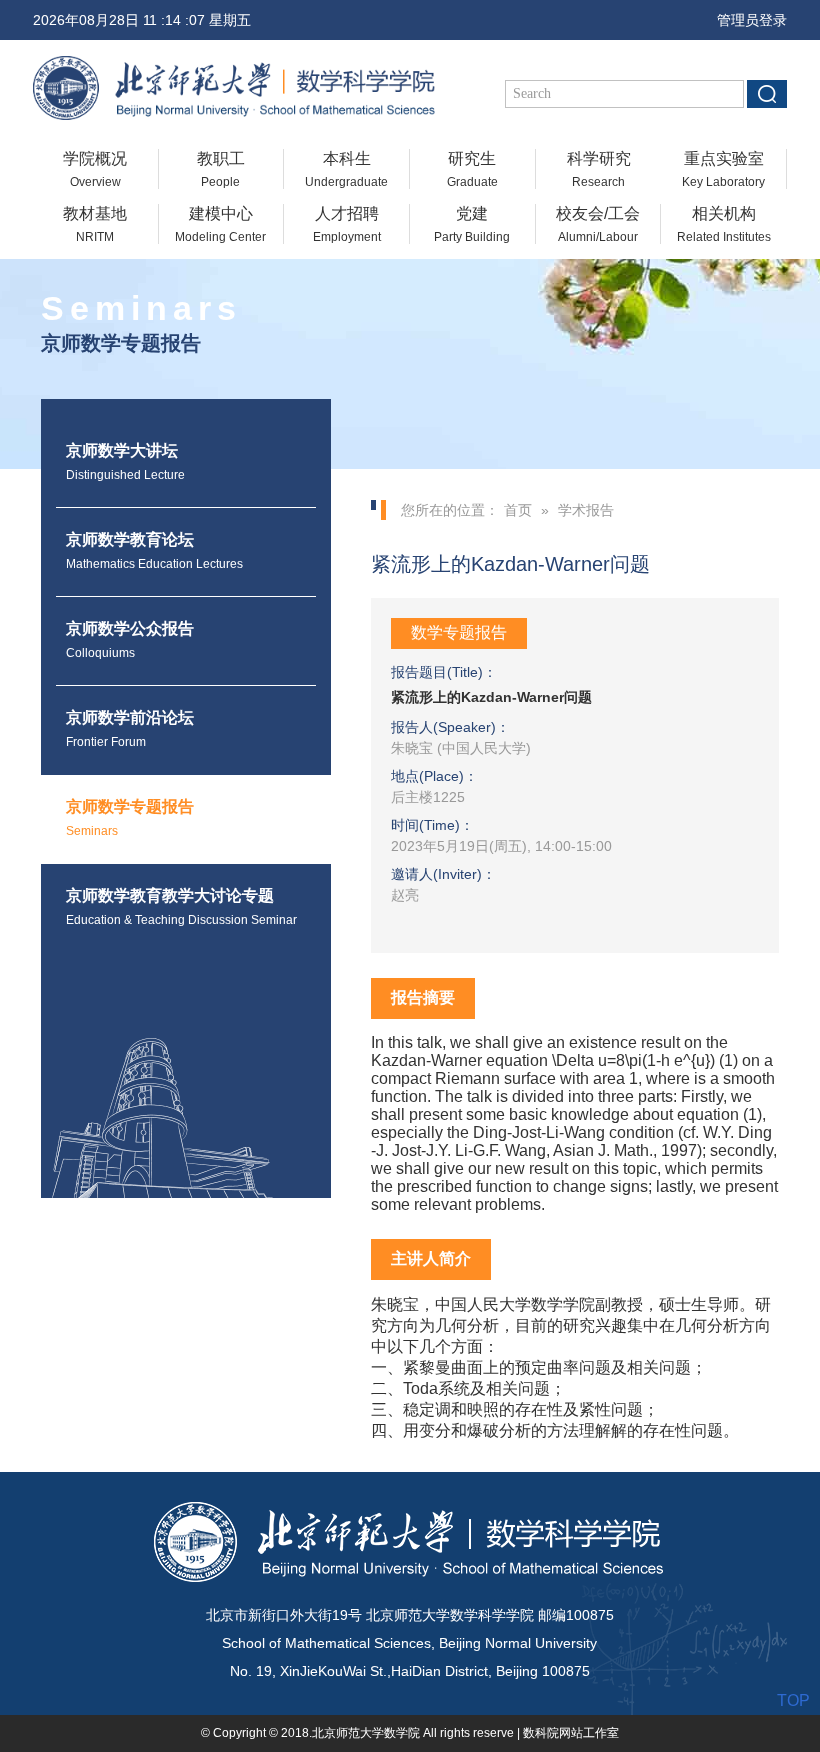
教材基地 (95, 224)
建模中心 (220, 224)
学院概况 (95, 169)
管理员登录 (746, 20)
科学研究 (599, 169)
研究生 (472, 169)
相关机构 (724, 224)
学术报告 (586, 510)
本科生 (346, 169)
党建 (472, 224)
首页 (518, 510)
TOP (793, 1700)
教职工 (221, 169)
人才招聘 (347, 224)
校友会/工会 (598, 224)
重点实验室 (723, 169)
